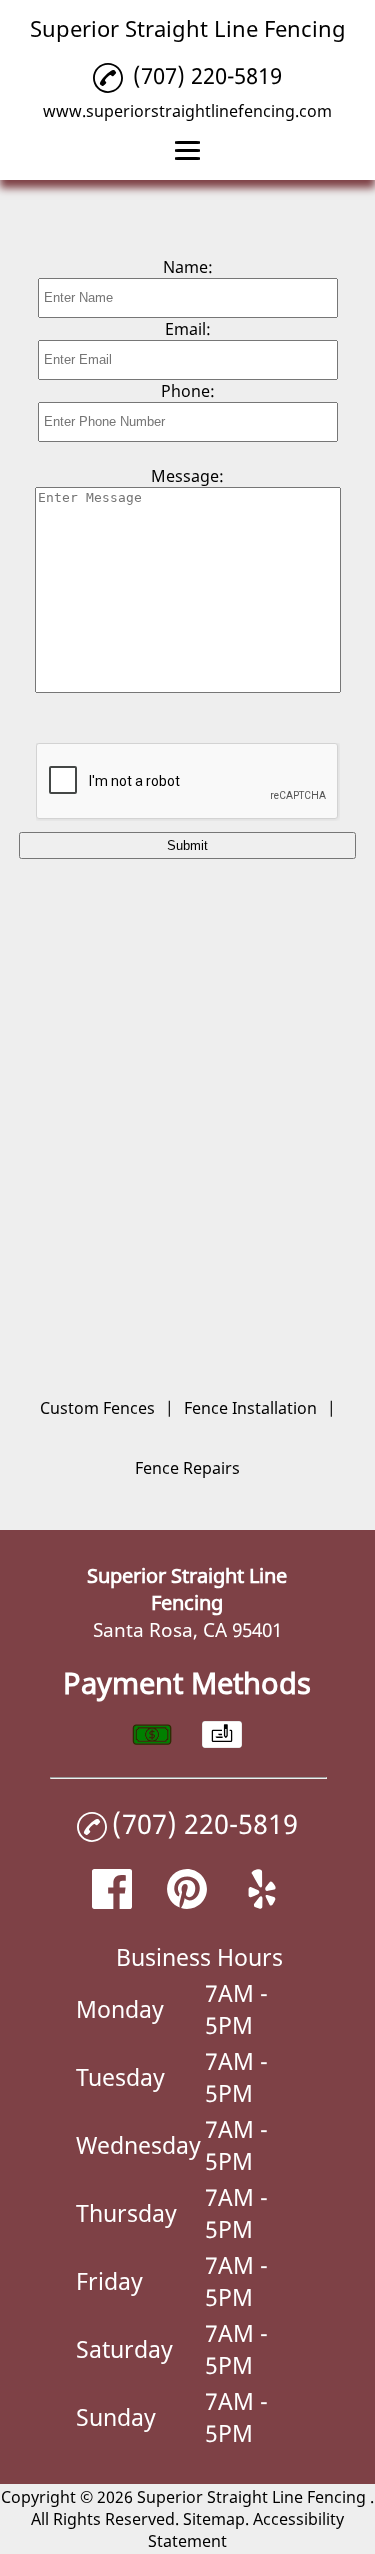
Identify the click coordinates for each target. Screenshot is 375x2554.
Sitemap (214, 2519)
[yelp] (262, 1901)
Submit (187, 845)
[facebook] (112, 1901)
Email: (188, 329)
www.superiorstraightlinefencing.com (187, 111)
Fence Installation (250, 1408)
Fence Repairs (187, 1468)
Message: (187, 476)
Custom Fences (97, 1408)
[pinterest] (187, 1901)
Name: (188, 267)
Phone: (188, 391)
